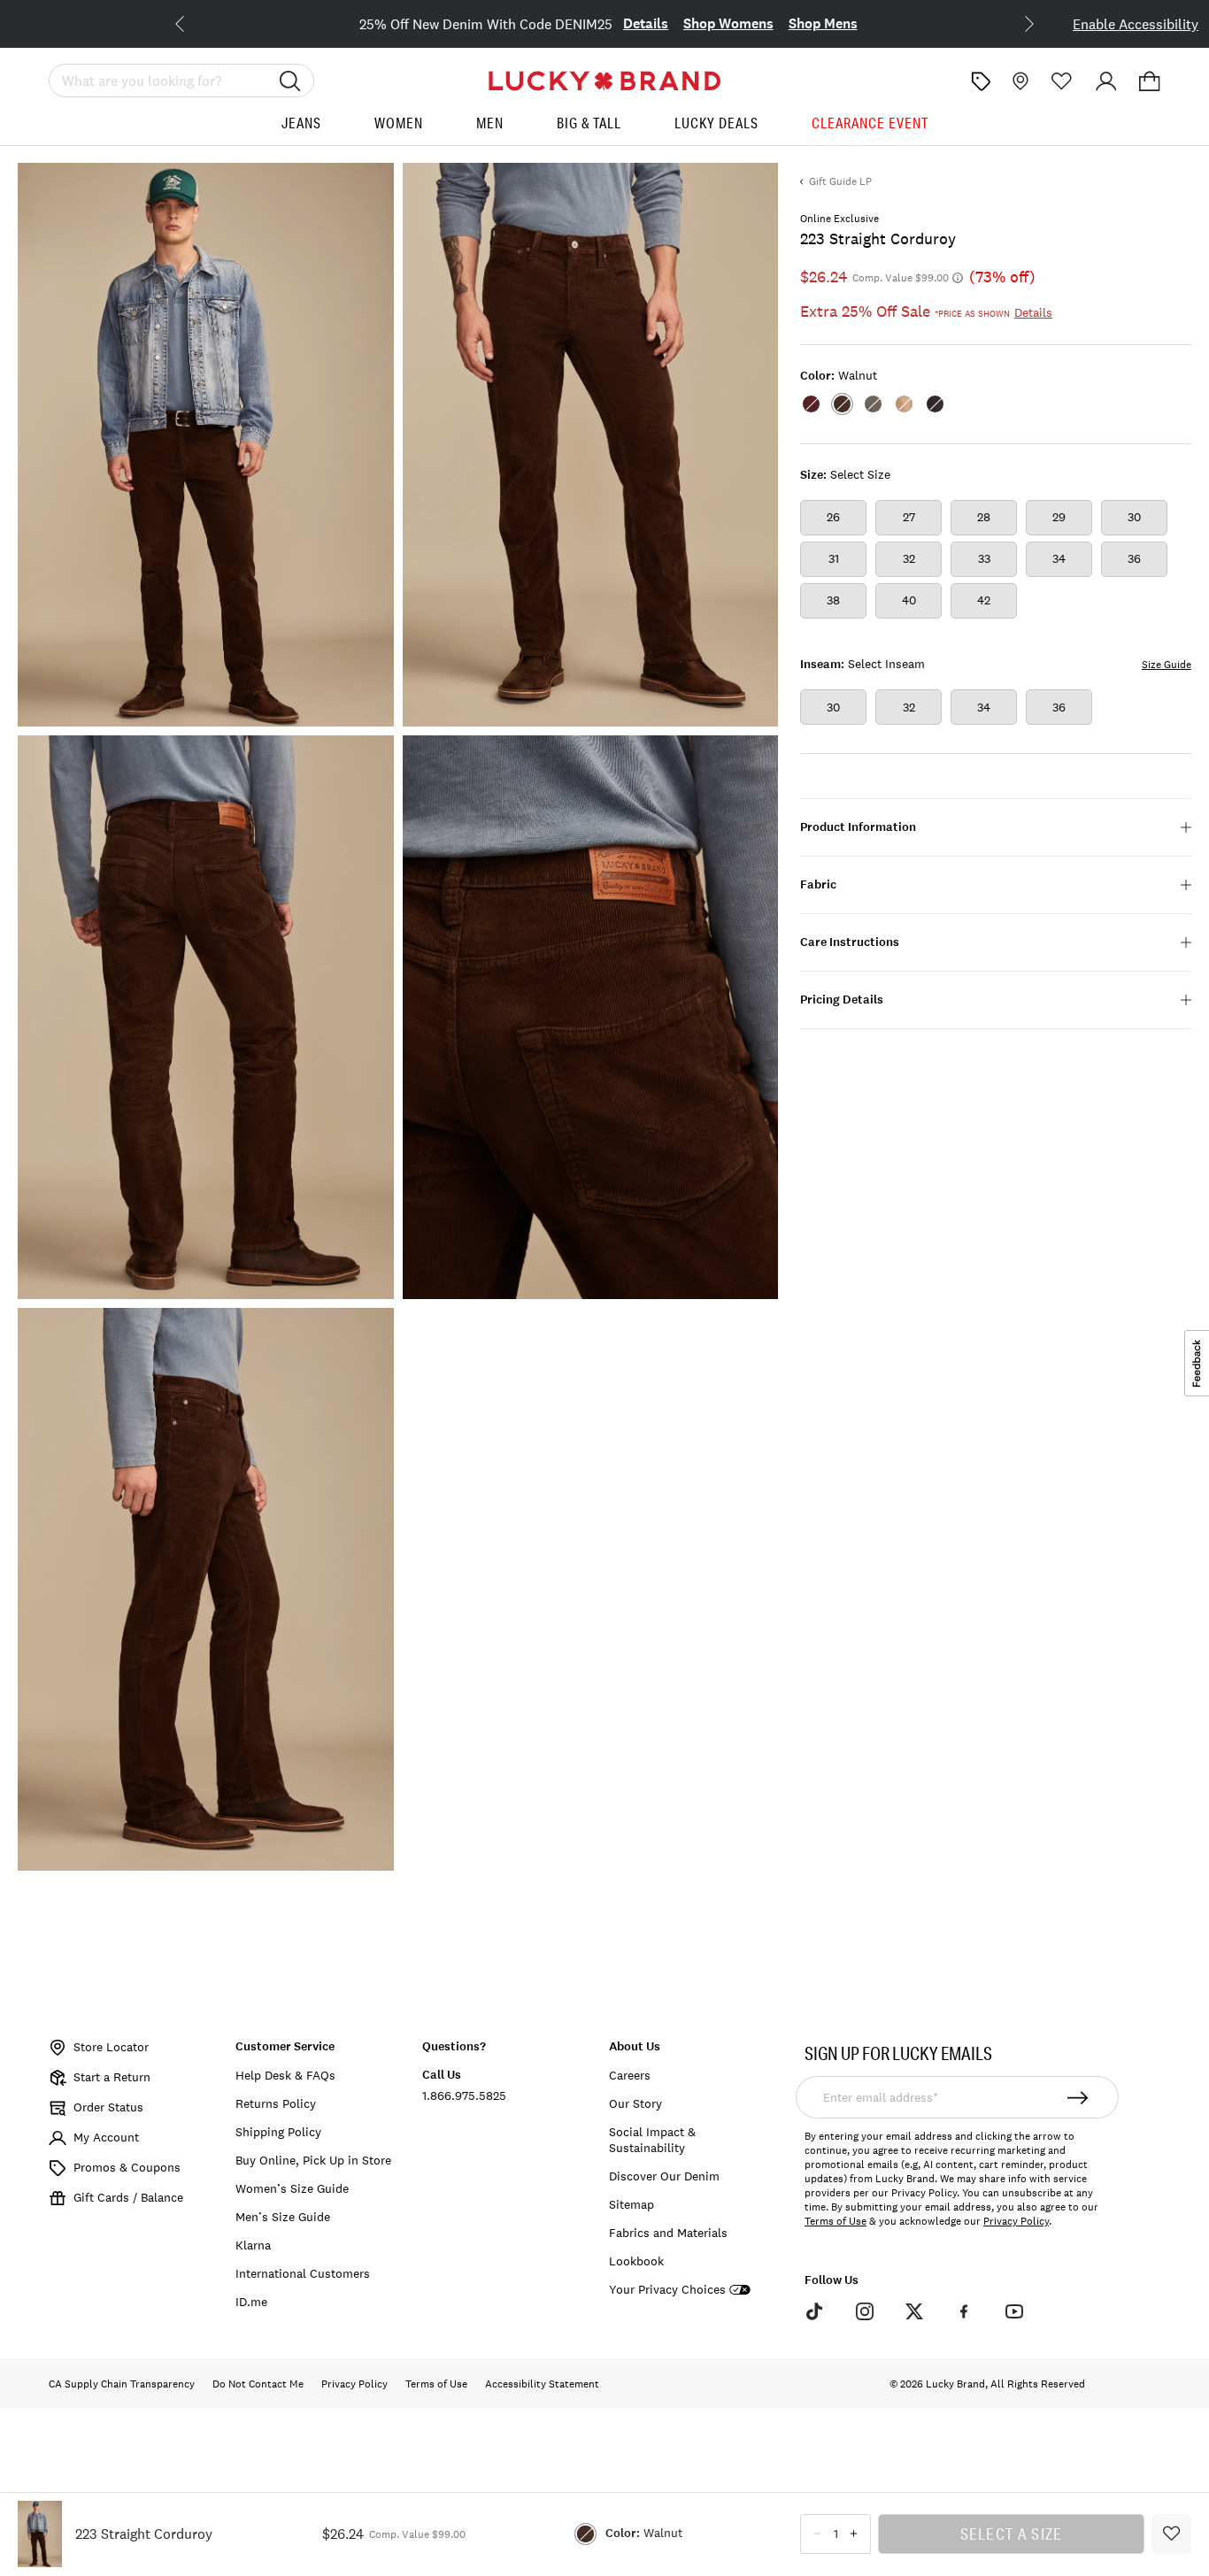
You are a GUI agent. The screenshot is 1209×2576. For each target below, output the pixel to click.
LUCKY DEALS (716, 123)
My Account (106, 2137)
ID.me (251, 2302)
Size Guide (1167, 665)
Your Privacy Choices (667, 2290)
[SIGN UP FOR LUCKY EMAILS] (1078, 2097)
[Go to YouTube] (1014, 2311)
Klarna (253, 2245)
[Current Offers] (981, 81)
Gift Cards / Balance (128, 2197)
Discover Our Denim (664, 2176)
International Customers (303, 2273)
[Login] (1106, 81)
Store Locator (111, 2047)
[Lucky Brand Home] (604, 81)
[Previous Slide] (194, 22)
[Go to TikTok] (814, 2311)
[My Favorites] (1062, 81)
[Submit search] (290, 81)
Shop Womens (728, 23)
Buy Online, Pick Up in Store (313, 2160)
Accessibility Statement (542, 2384)
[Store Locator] (1019, 81)
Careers (630, 2075)
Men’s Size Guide (283, 2217)
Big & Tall (589, 123)
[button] (1150, 81)
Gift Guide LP (840, 181)
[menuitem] (301, 130)
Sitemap (631, 2204)
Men (490, 123)
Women (399, 123)
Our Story (635, 2103)
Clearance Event (870, 123)
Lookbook (636, 2261)
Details (646, 23)
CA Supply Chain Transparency (122, 2384)
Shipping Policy (278, 2132)
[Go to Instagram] (864, 2311)
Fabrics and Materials (668, 2233)
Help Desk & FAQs (285, 2075)
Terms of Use (836, 2221)
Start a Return (112, 2077)
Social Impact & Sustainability (652, 2140)
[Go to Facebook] (964, 2311)
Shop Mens (823, 23)
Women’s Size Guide (292, 2188)
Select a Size (1012, 2534)
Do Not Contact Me (258, 2384)
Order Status (108, 2107)
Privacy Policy (1016, 2221)
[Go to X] (914, 2311)
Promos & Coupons (127, 2167)
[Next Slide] (1015, 22)
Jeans (301, 123)
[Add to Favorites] (1171, 2534)
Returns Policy (276, 2103)
